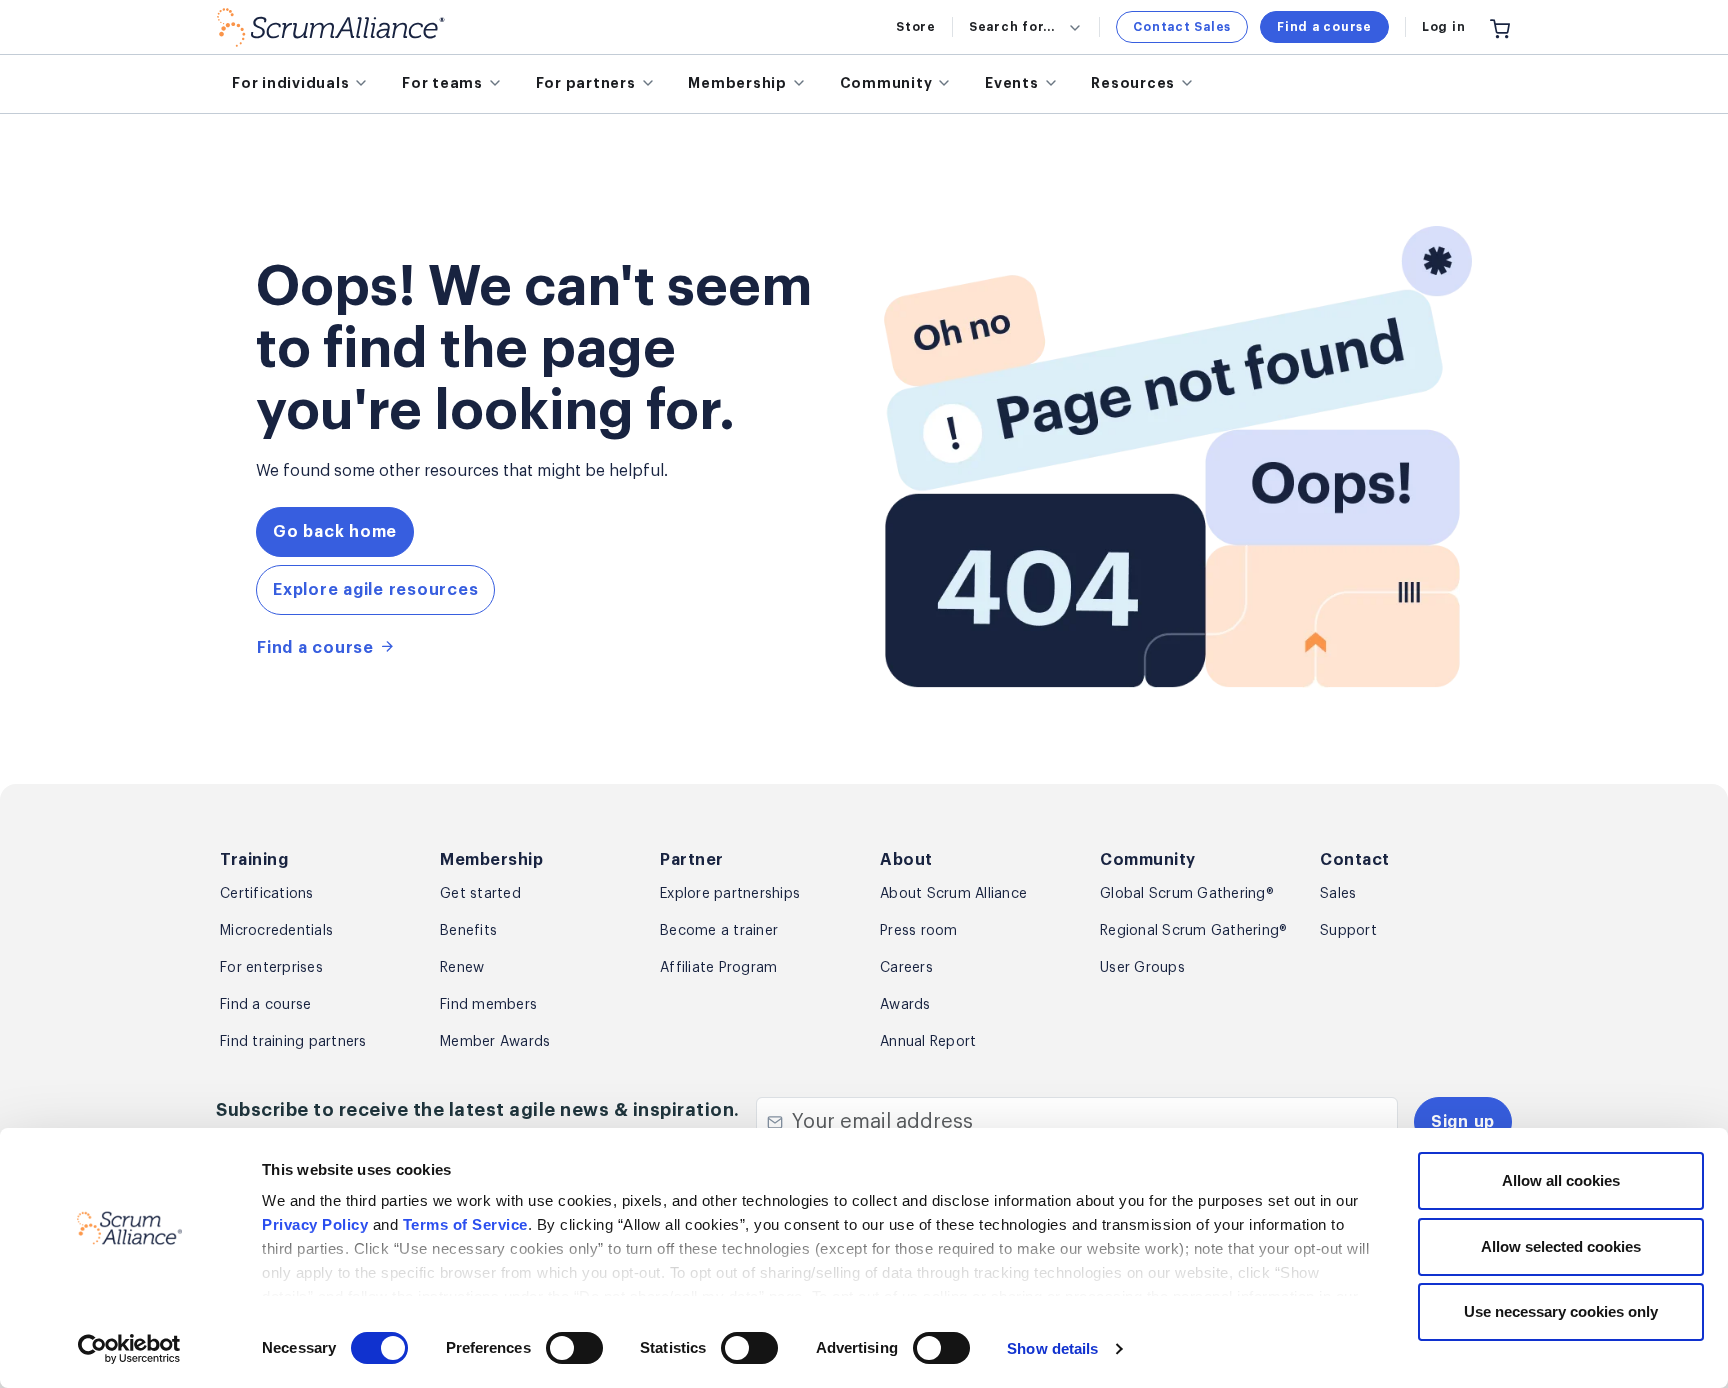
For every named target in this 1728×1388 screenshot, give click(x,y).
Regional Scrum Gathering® (1193, 931)
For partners (586, 83)
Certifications (267, 894)
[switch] (574, 1348)
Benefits (468, 931)
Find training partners (293, 1042)
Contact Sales (1182, 27)
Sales (1338, 894)
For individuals (290, 83)
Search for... (1012, 27)
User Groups (1142, 968)
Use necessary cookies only (1561, 1311)
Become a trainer (719, 931)
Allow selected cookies (1561, 1246)
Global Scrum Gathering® (1187, 894)
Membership (737, 83)
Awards (905, 1005)
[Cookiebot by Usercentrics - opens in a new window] (129, 1349)
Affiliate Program (718, 968)
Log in (1444, 27)
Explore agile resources (375, 590)
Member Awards (495, 1042)
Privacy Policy (315, 1224)
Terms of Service (465, 1224)
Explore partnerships (730, 894)
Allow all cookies (1561, 1180)
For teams (442, 83)
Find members (488, 1005)
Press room (919, 931)
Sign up (1463, 1122)
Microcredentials (276, 931)
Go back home (335, 532)
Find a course (1324, 27)
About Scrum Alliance (953, 894)
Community (886, 83)
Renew (462, 968)
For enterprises (271, 968)
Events (1012, 83)
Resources (1133, 83)
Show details (1052, 1348)
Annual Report (928, 1042)
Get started (480, 894)
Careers (906, 968)
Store (916, 27)
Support (1348, 931)
